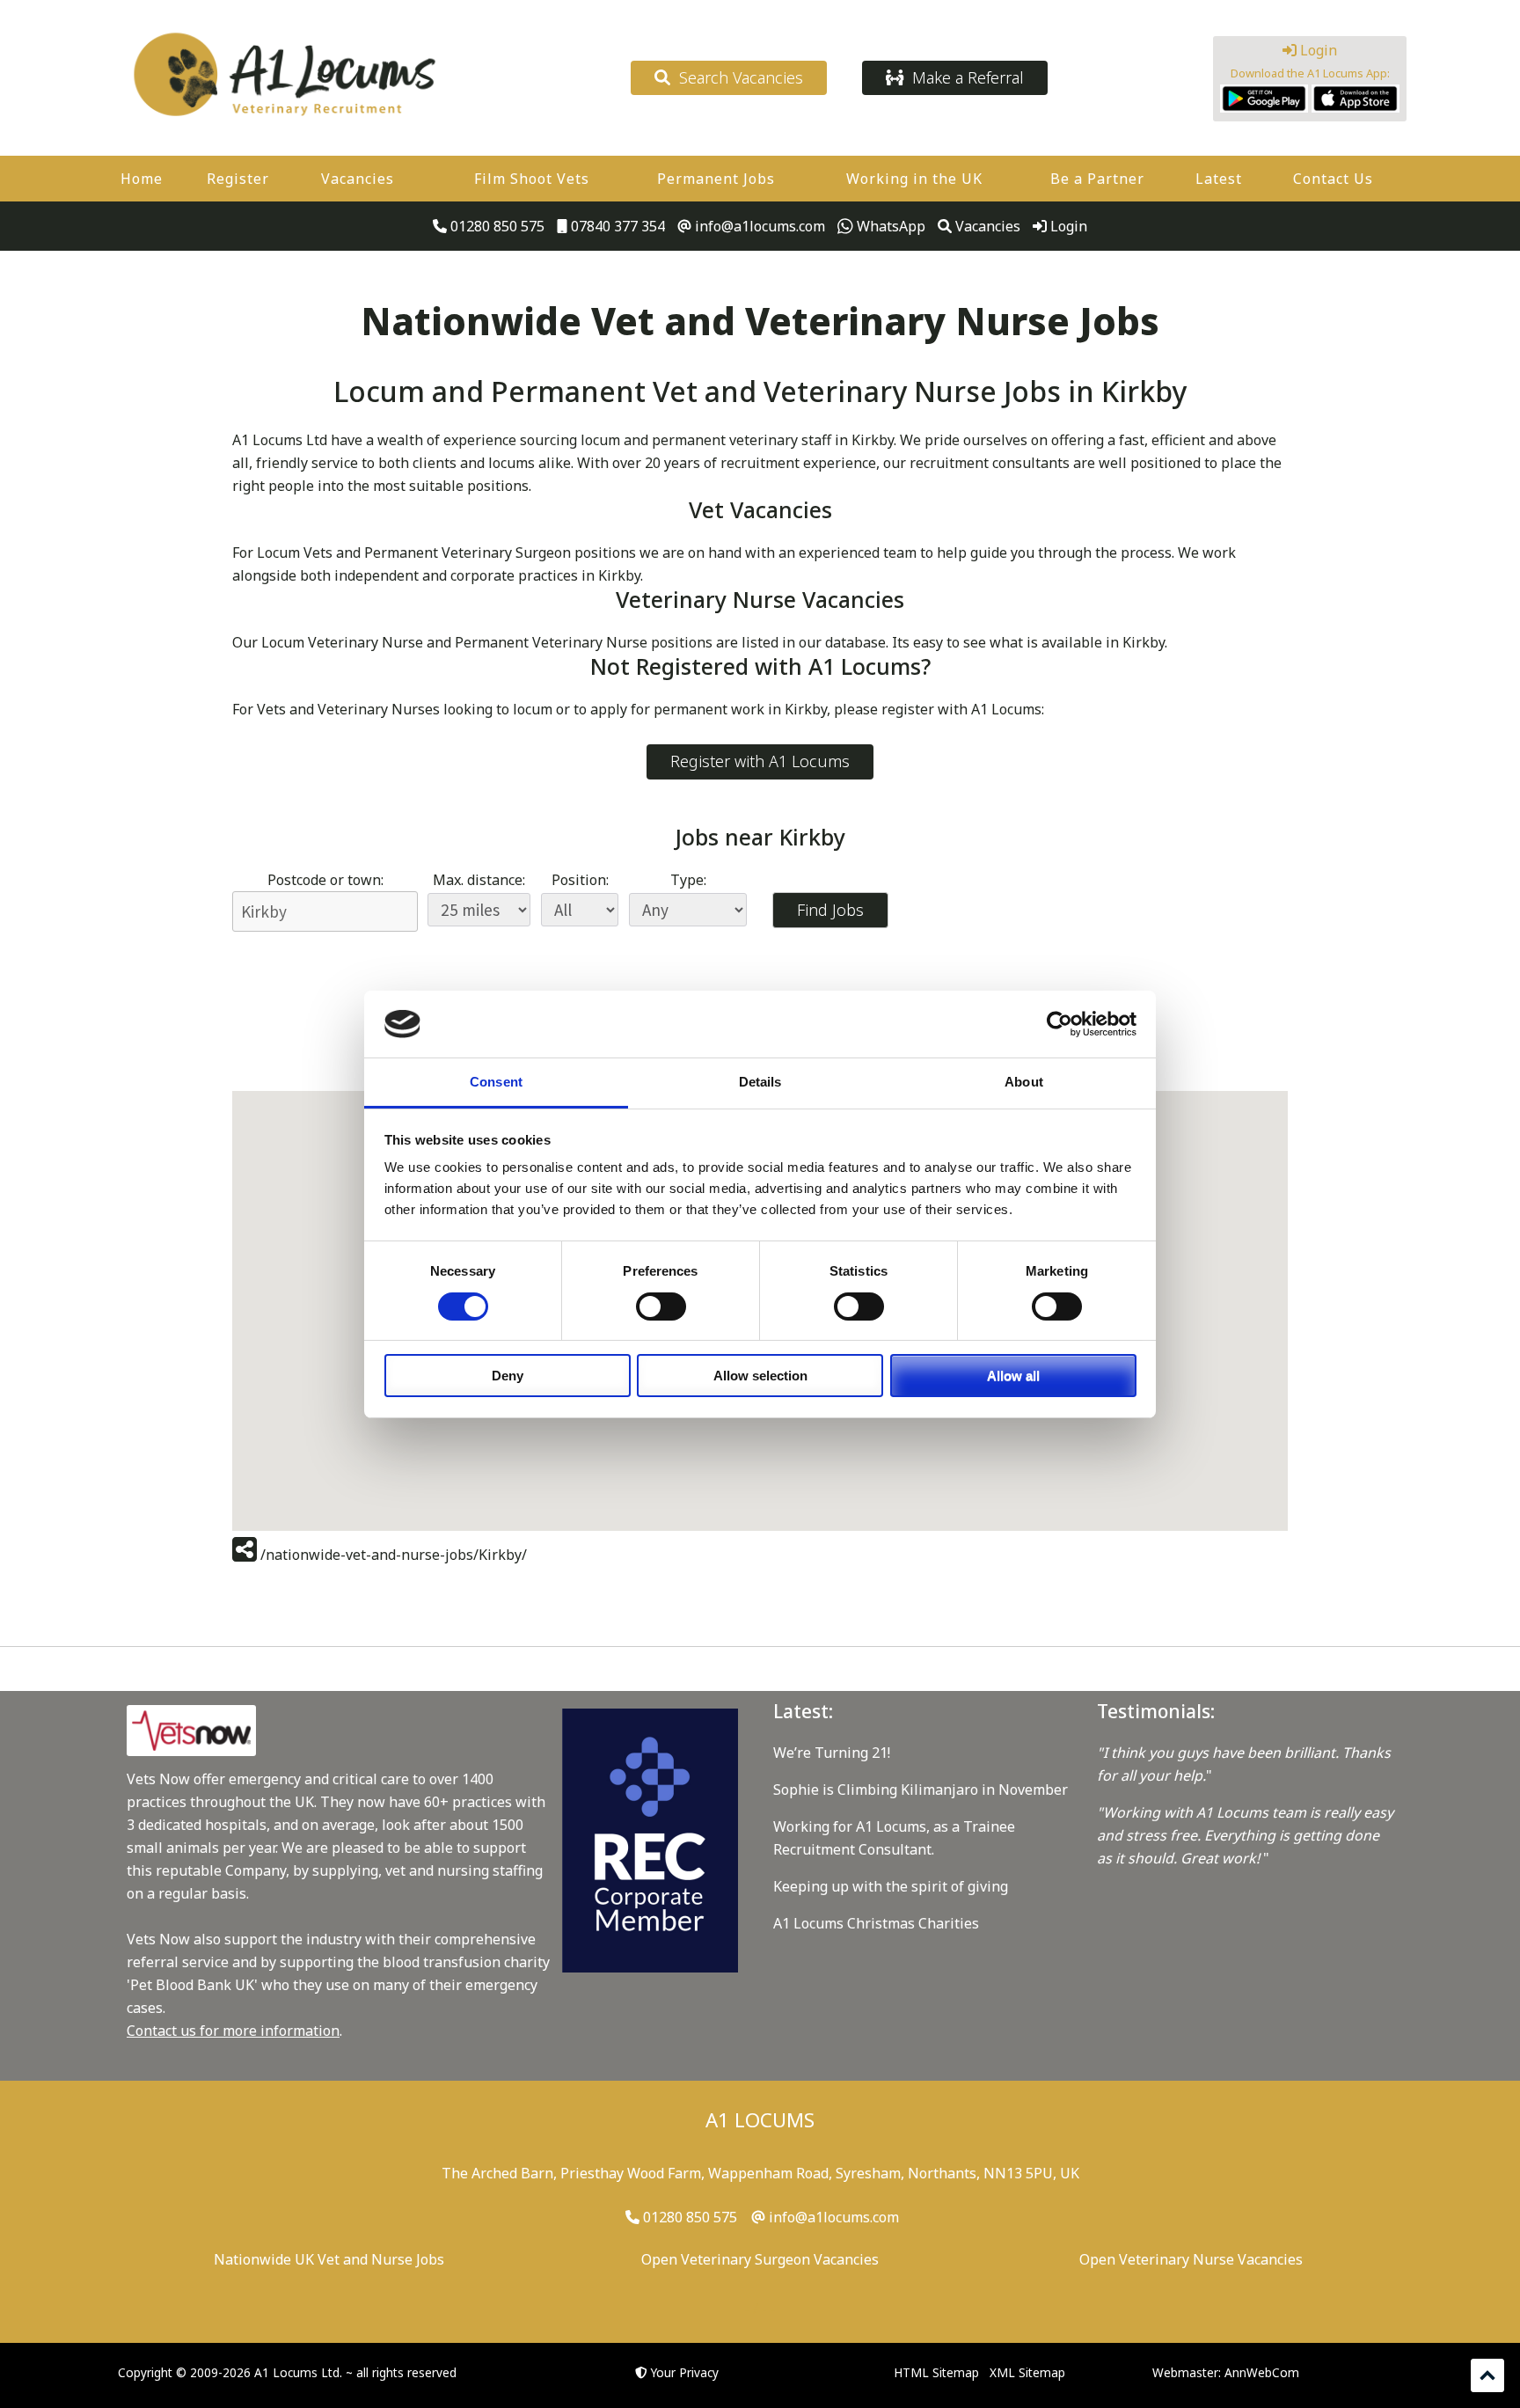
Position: (580, 880)
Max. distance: (479, 880)
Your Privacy (685, 2372)
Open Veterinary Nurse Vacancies (1191, 2259)
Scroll (1487, 2375)
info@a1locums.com (758, 226)
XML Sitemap (1027, 2372)
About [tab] (1024, 1082)
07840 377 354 (616, 226)
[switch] (661, 1306)
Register (238, 179)
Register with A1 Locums (760, 761)
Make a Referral (964, 77)
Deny (508, 1376)
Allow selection (760, 1376)
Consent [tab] (496, 1082)
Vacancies (358, 179)
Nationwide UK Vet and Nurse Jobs (329, 2259)
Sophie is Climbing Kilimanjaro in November (921, 1790)
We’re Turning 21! (832, 1753)
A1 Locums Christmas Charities (876, 1923)
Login (1317, 50)
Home (142, 179)
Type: (688, 880)
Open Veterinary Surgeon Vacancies (760, 2259)
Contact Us (1333, 179)
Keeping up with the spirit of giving (891, 1886)
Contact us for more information (233, 2031)
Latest (1219, 179)
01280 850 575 (496, 226)
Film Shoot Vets (532, 179)
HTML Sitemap (936, 2372)
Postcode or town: (325, 880)
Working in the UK (914, 179)
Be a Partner (1097, 179)
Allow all (1013, 1376)
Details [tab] (760, 1082)
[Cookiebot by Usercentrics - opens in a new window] (1060, 1024)
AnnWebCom (1262, 2372)
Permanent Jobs (716, 179)
